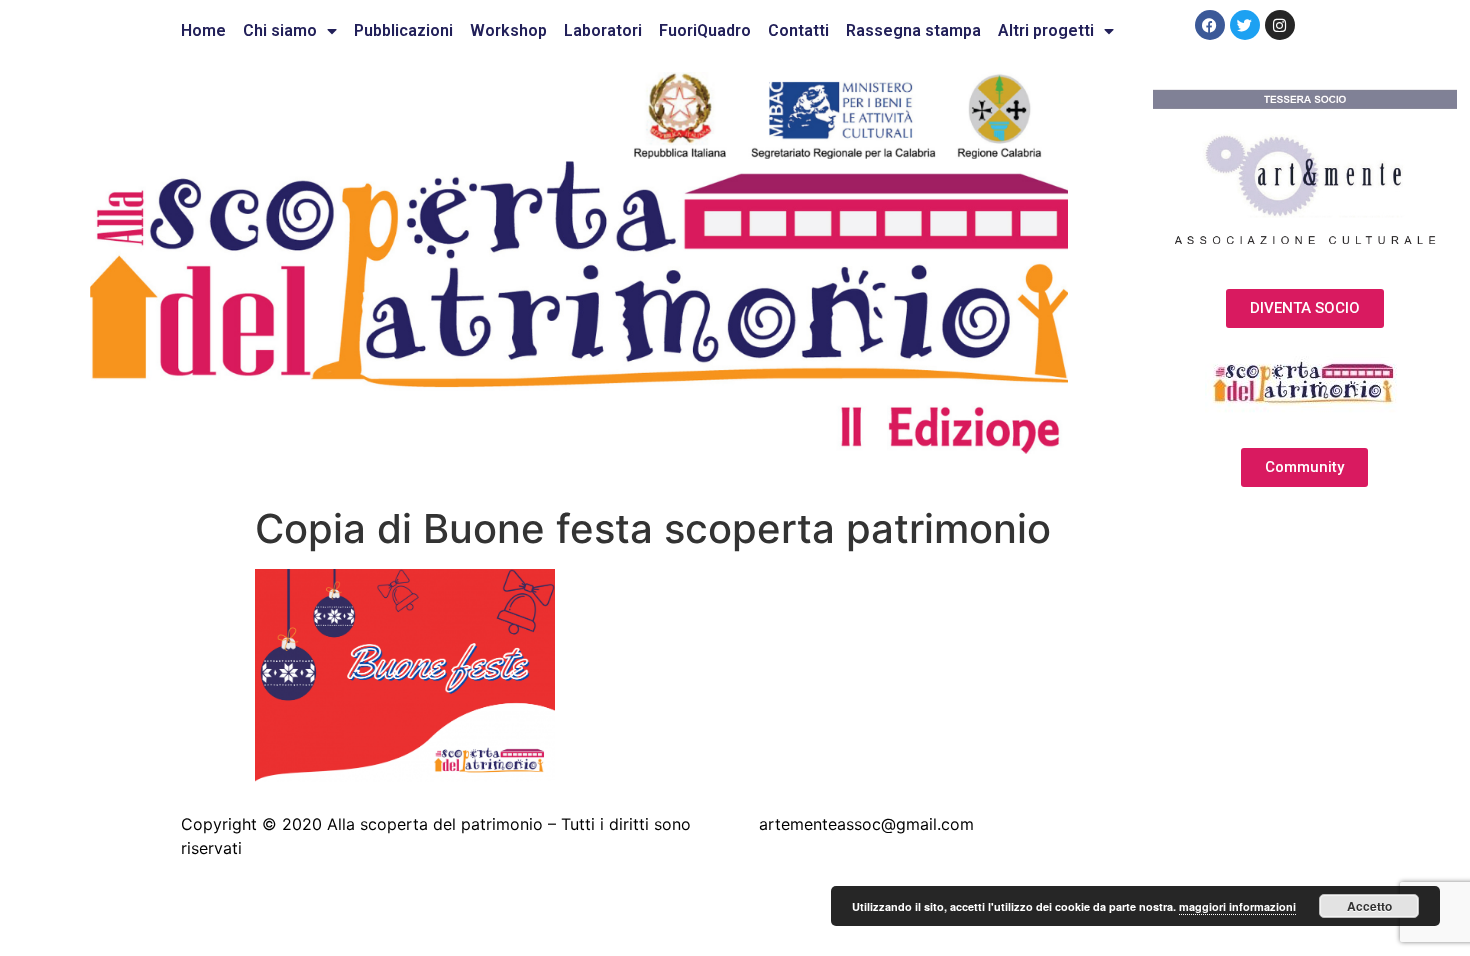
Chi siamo (280, 30)
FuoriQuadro (705, 30)
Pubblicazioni (403, 30)
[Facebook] (1210, 25)
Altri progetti (1046, 30)
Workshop (508, 30)
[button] (1305, 308)
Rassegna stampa (913, 30)
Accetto (1369, 906)
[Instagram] (1280, 25)
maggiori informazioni (1237, 906)
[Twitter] (1245, 25)
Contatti (798, 30)
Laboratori (603, 30)
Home (203, 30)
